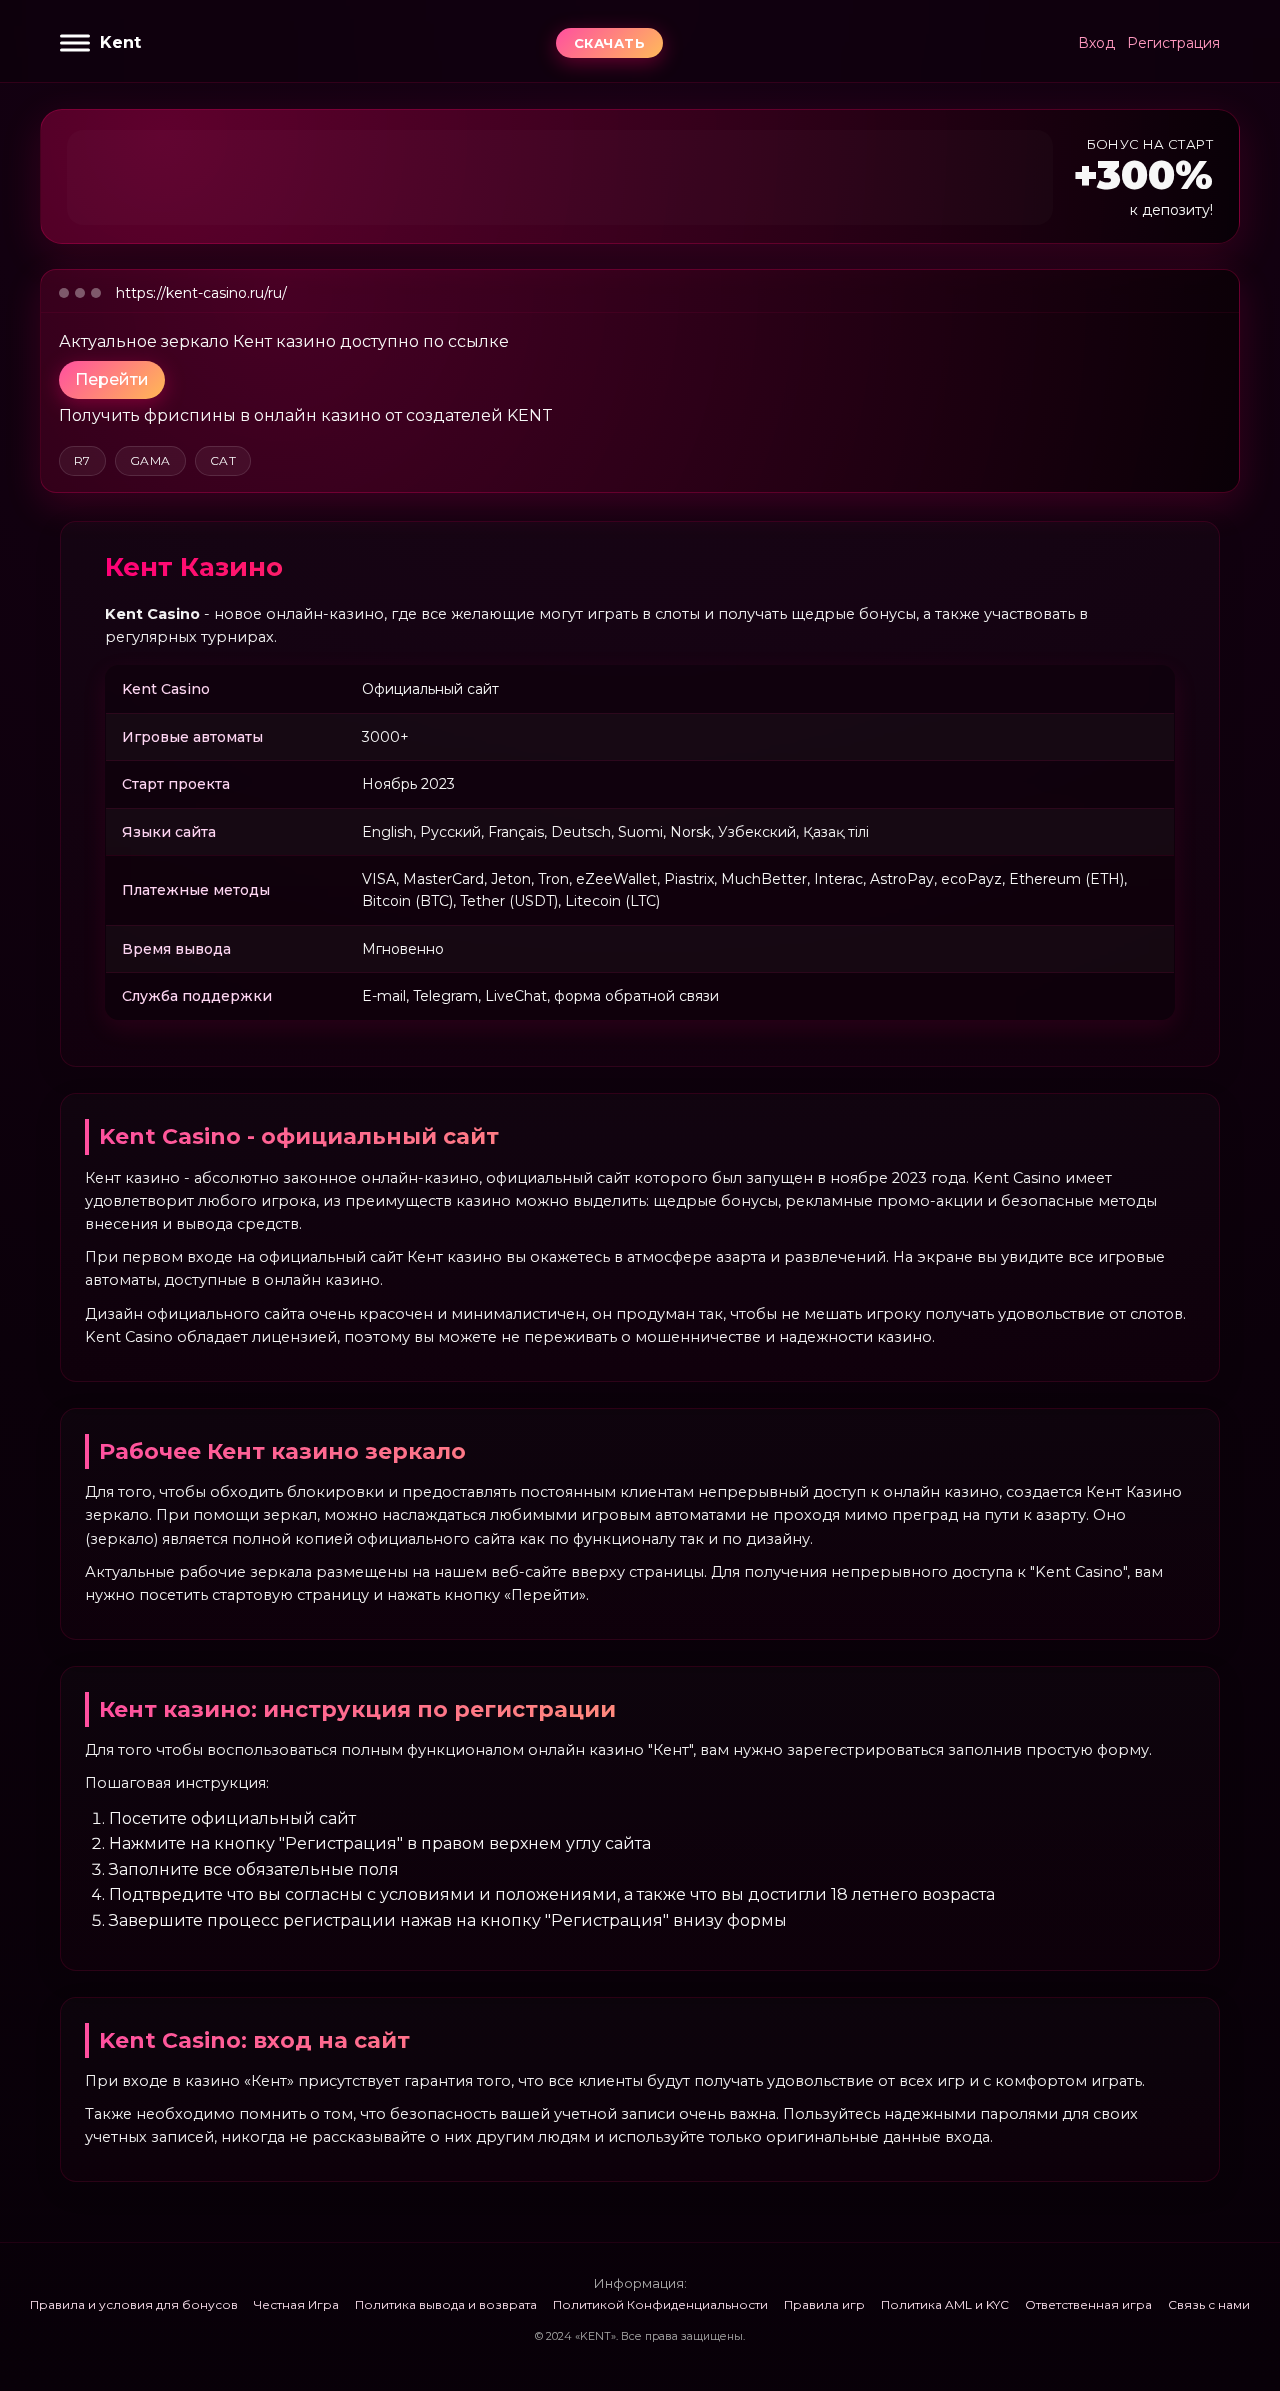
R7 (82, 460)
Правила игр (824, 2304)
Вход (1096, 43)
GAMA (150, 460)
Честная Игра (296, 2304)
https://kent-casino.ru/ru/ (201, 293)
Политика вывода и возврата (446, 2304)
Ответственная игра (1088, 2304)
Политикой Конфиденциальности (660, 2304)
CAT (223, 460)
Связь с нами (1209, 2304)
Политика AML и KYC (945, 2304)
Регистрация (1173, 43)
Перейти (112, 379)
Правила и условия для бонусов (134, 2304)
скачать (610, 43)
